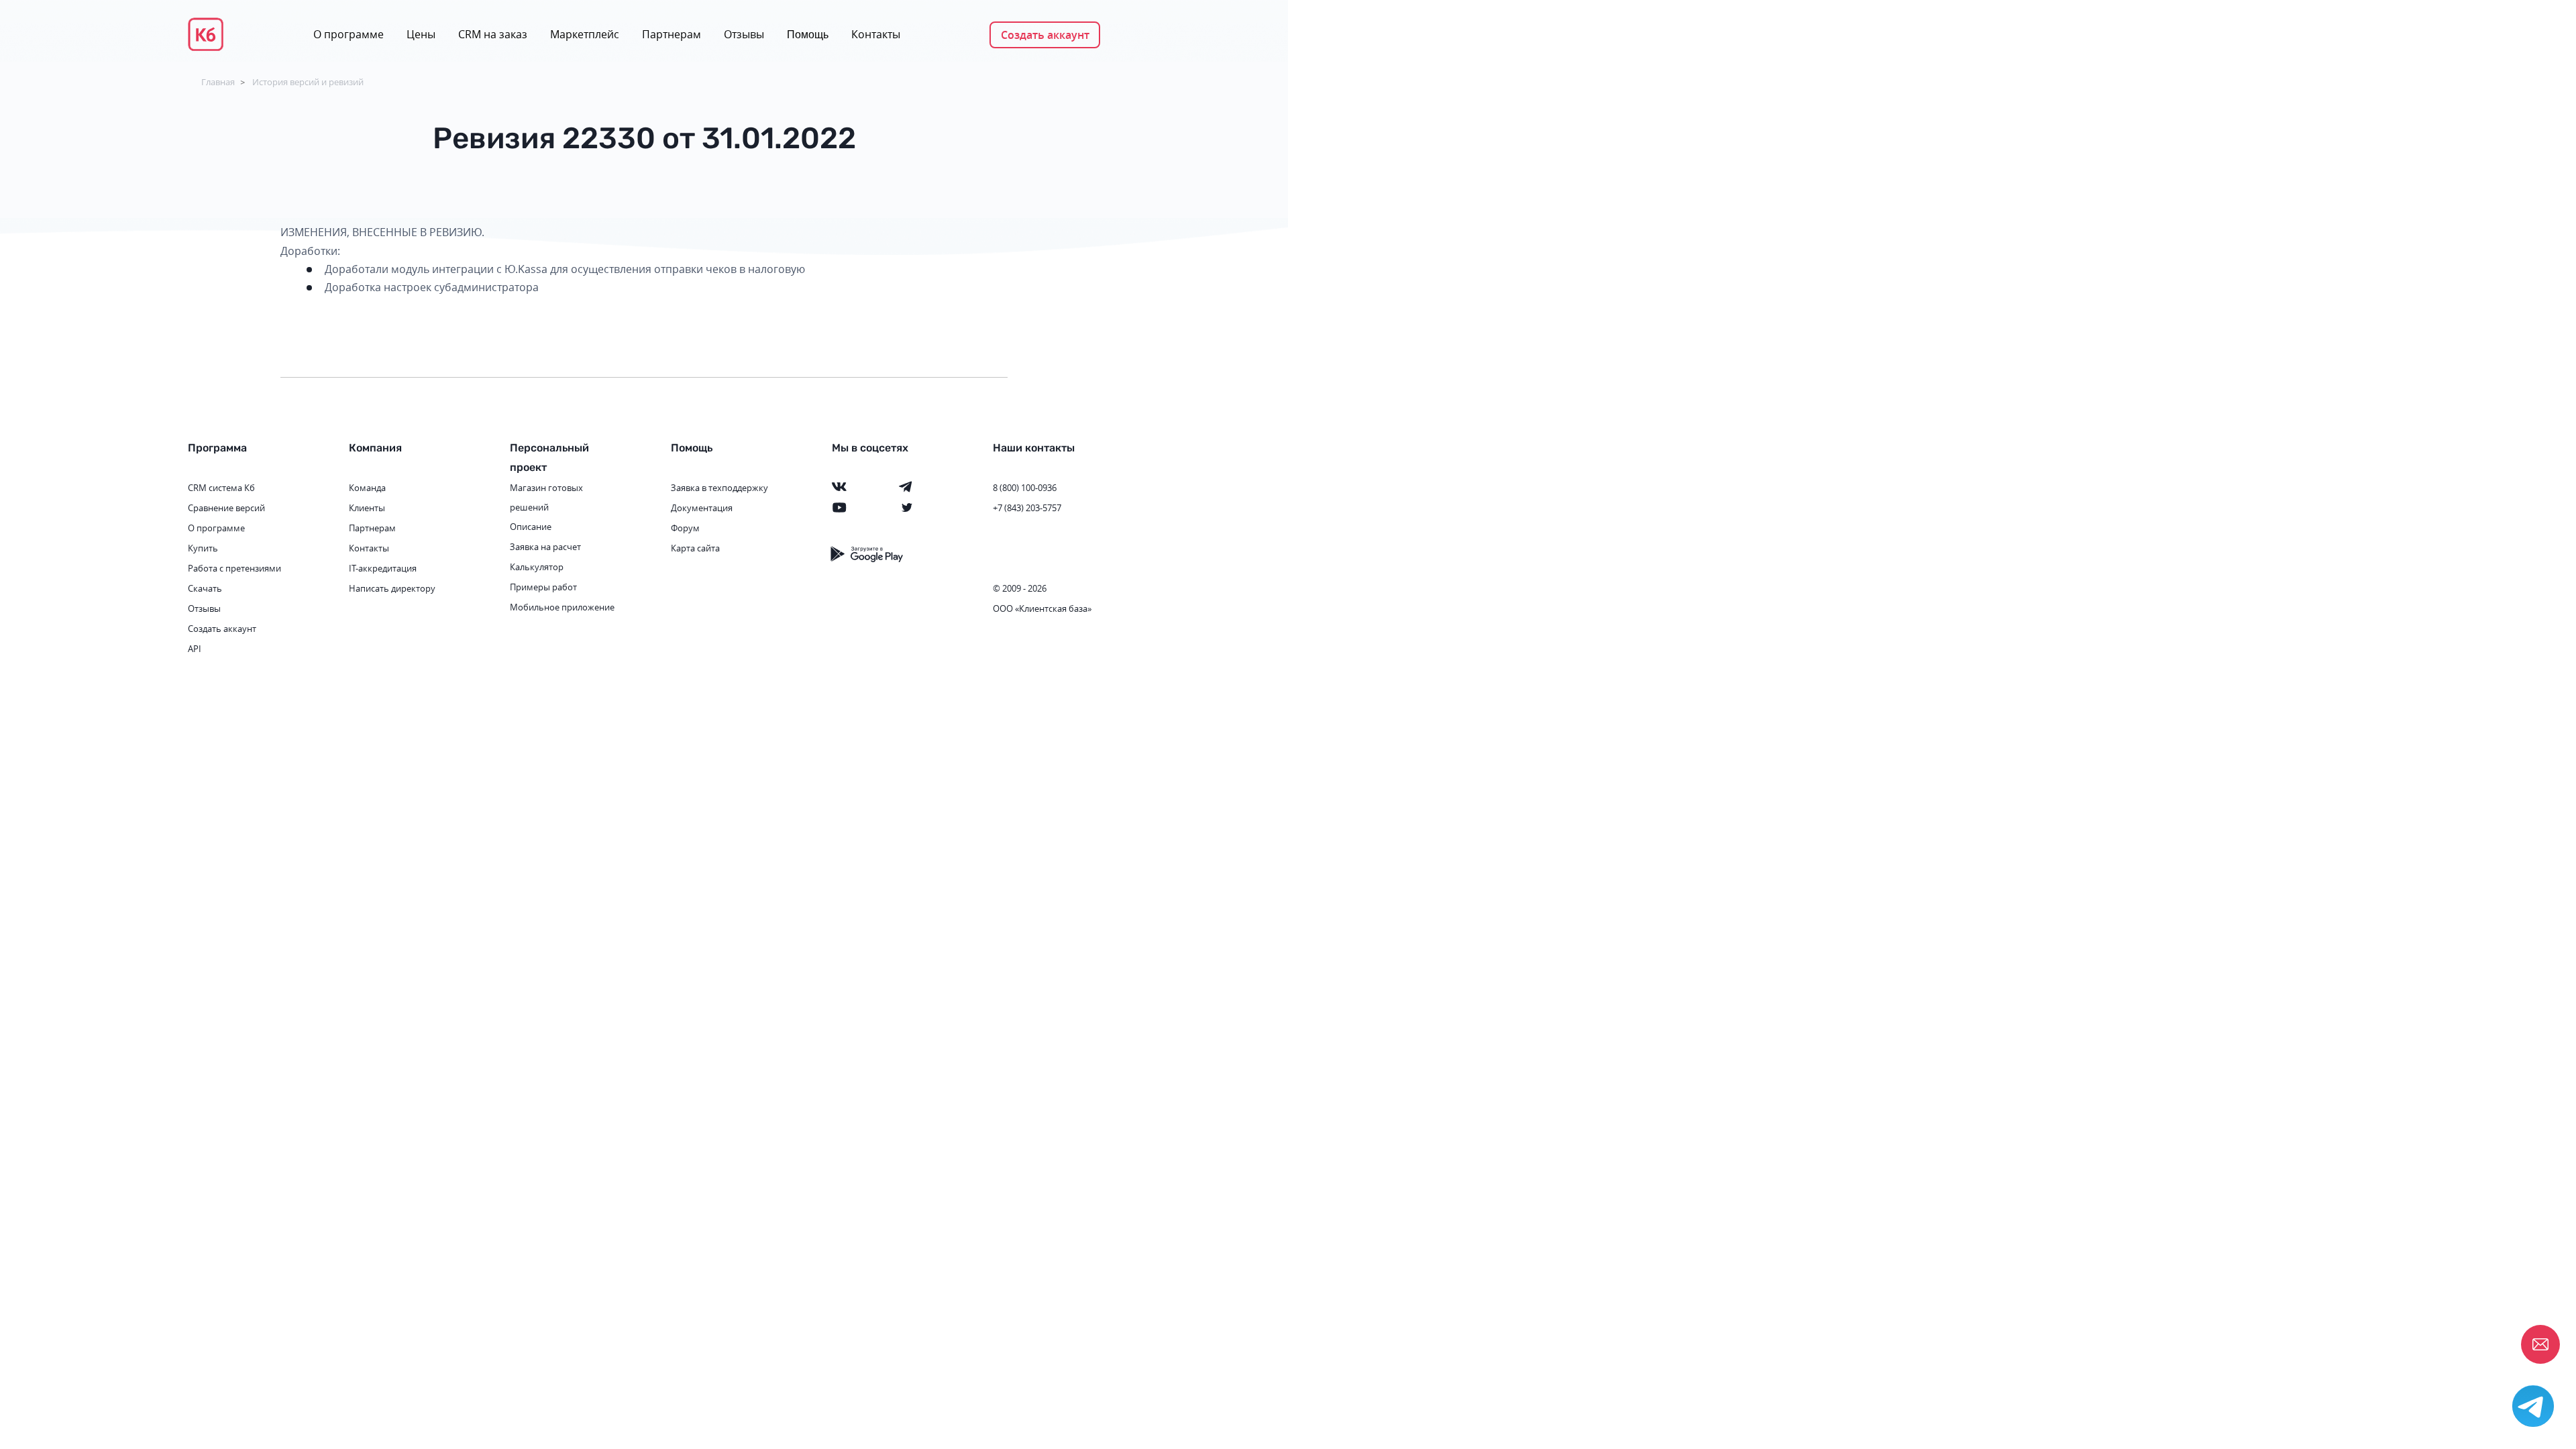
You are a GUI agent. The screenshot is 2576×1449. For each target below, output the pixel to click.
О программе (348, 34)
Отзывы (744, 34)
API (195, 649)
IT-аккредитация (383, 568)
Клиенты (367, 508)
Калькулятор (537, 567)
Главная (218, 82)
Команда (367, 488)
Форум (685, 528)
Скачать (205, 588)
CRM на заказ (493, 34)
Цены (421, 34)
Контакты (876, 34)
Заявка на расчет (545, 547)
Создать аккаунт (1045, 35)
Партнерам (672, 34)
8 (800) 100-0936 (1025, 488)
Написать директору (392, 588)
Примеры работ (543, 587)
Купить (203, 548)
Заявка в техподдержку (719, 488)
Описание (531, 527)
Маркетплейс (585, 34)
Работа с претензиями (234, 568)
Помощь (808, 35)
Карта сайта (695, 548)
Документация (702, 508)
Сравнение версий (226, 508)
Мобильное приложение (562, 607)
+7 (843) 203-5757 (1027, 508)
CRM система (215, 488)
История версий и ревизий (308, 82)
